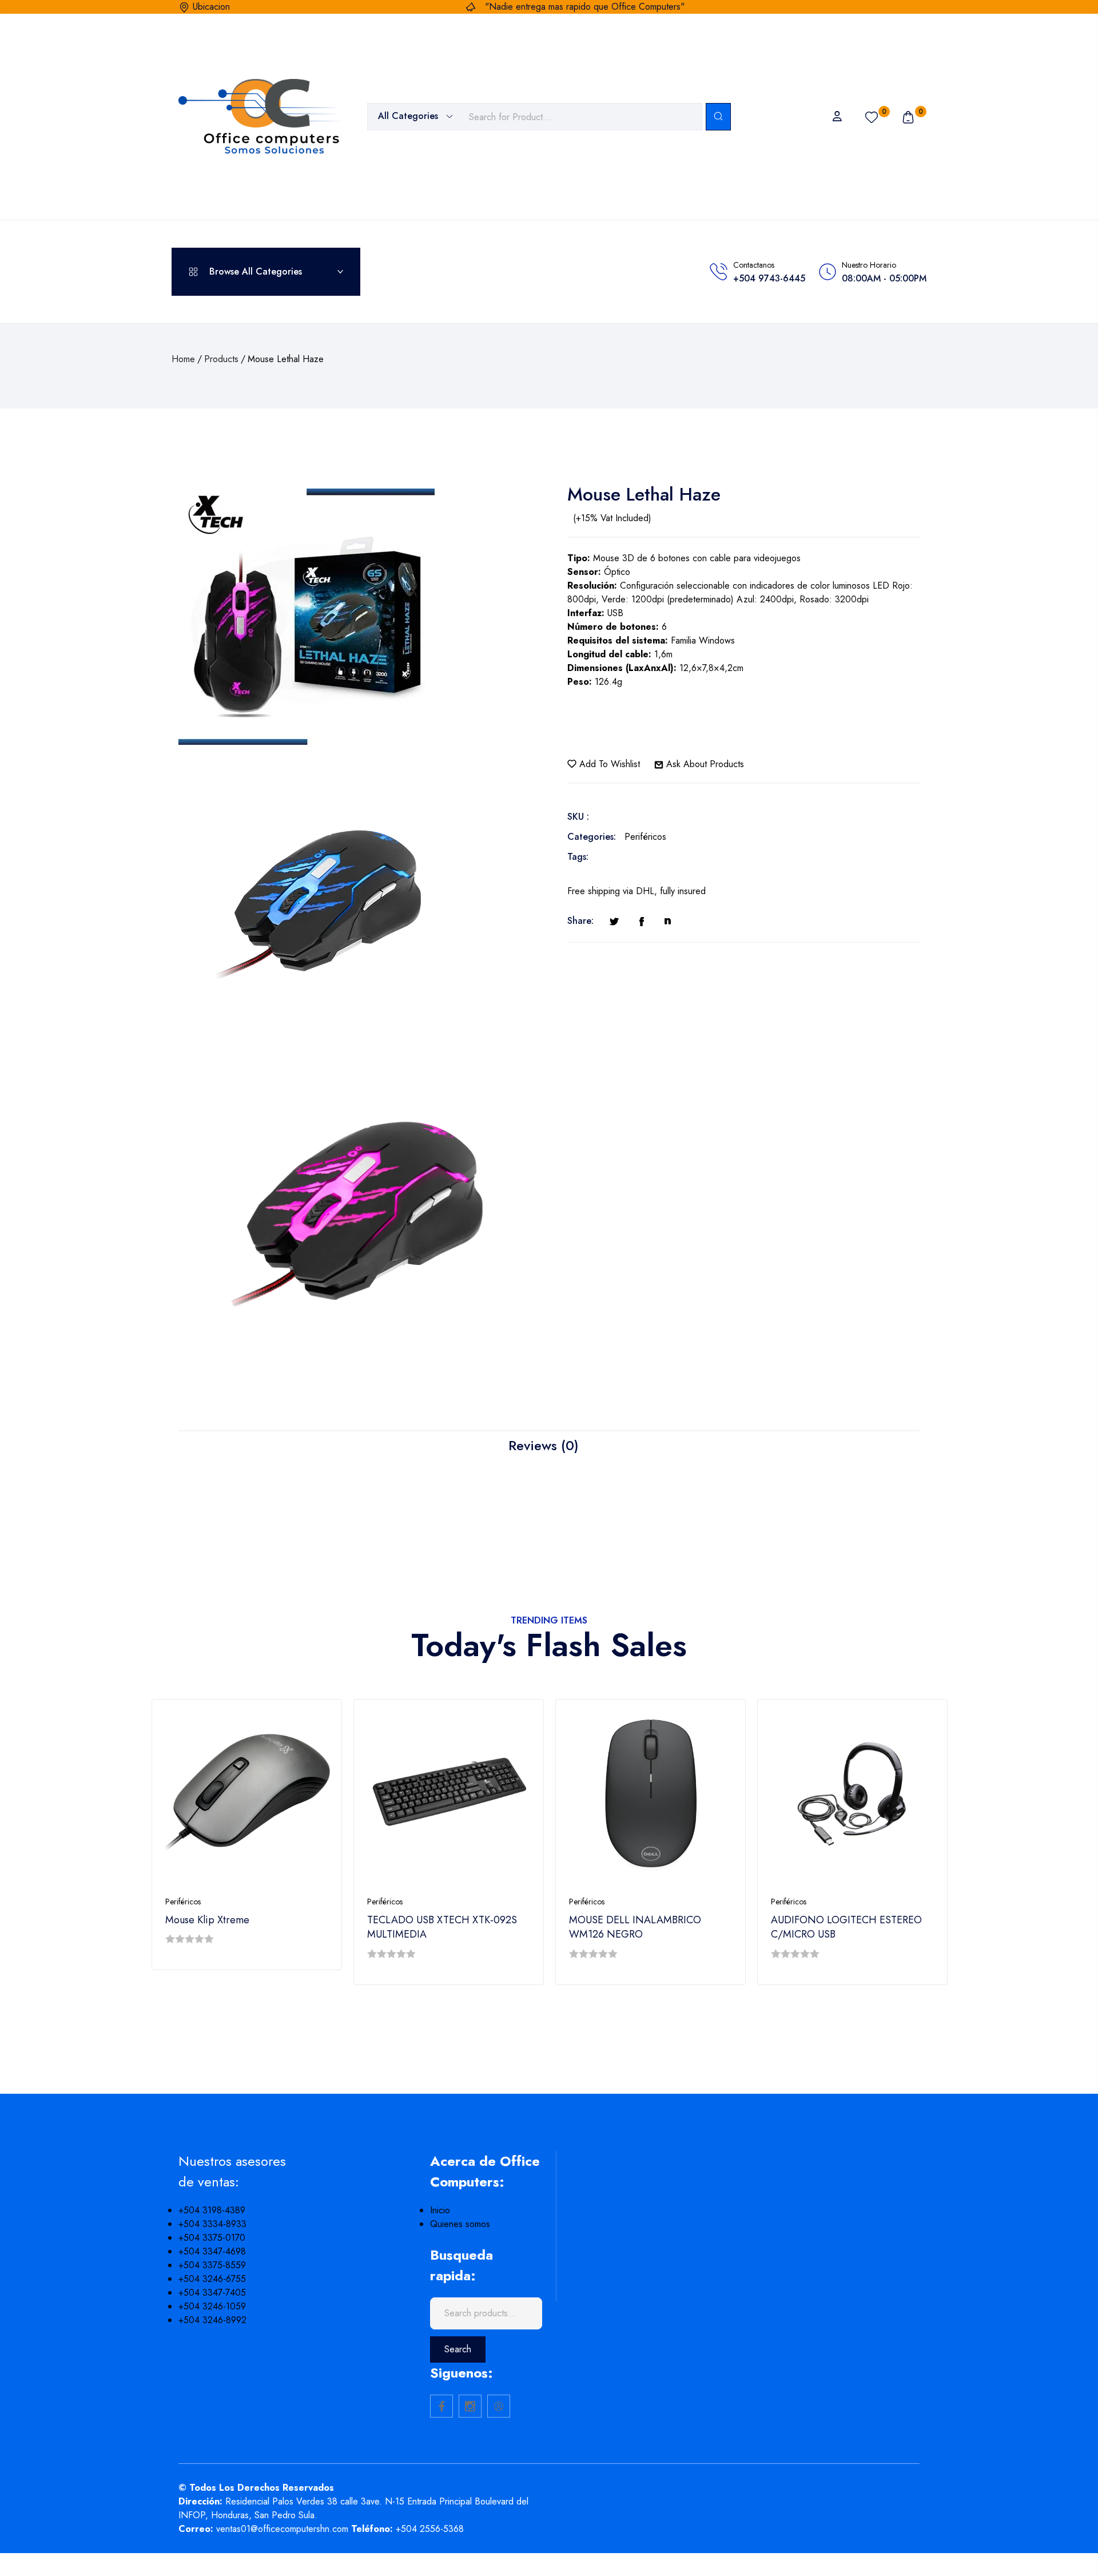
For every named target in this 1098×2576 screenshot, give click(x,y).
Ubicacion (211, 7)
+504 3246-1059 (212, 2306)
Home (183, 359)
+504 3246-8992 (212, 2320)
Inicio (440, 2210)
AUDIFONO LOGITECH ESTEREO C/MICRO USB (846, 1927)
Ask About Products (704, 764)
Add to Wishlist (608, 764)
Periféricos (645, 837)
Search (458, 2349)
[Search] (718, 117)
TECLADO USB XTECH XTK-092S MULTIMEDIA (442, 1927)
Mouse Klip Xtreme (207, 1920)
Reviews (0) (544, 1445)
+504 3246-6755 (212, 2279)
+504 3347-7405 (212, 2293)
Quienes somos (460, 2224)
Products (221, 359)
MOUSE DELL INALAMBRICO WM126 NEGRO (635, 1927)
